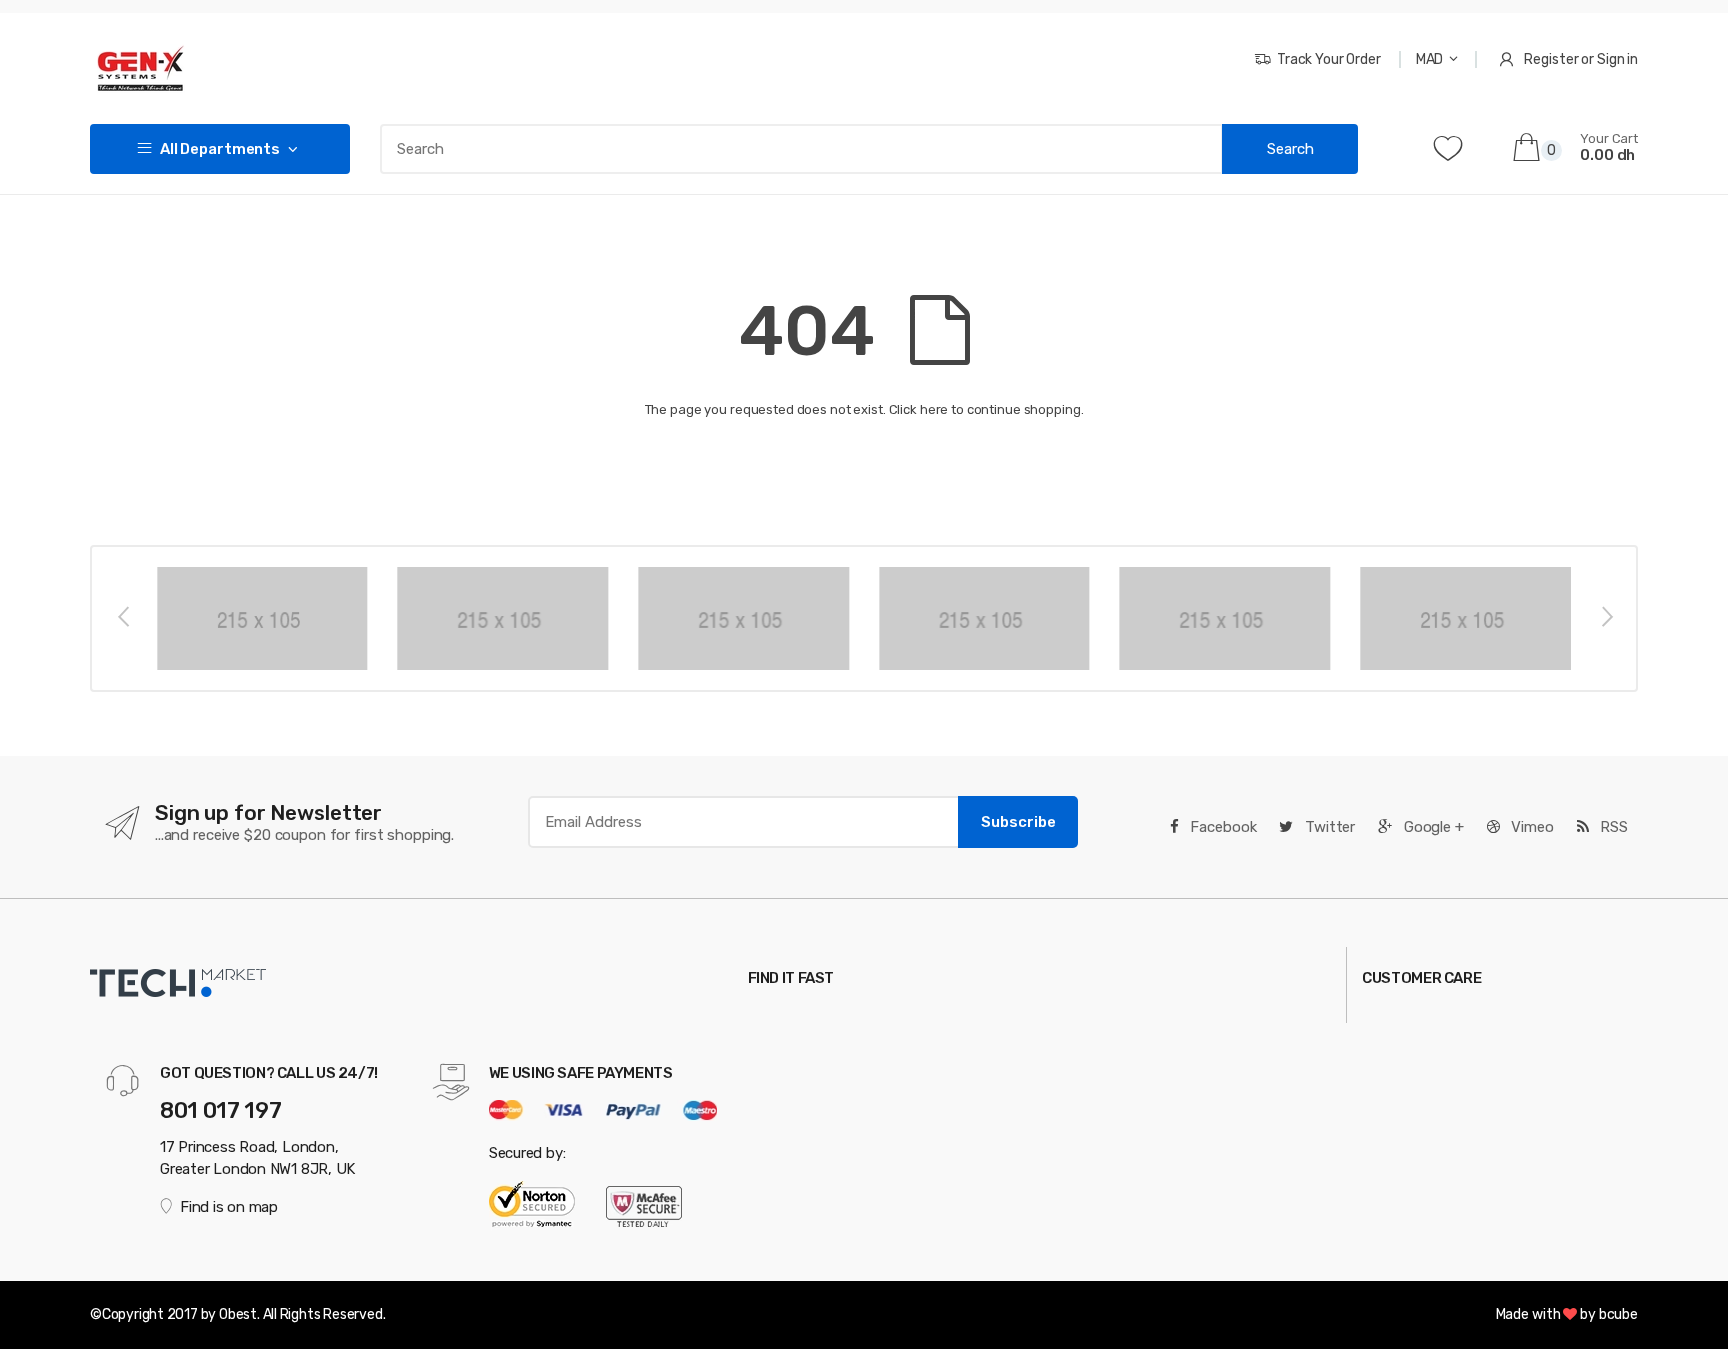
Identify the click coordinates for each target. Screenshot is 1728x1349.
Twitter (1328, 827)
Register (1551, 59)
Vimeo (1531, 827)
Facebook (1222, 827)
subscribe (1018, 822)
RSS (1611, 827)
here (934, 409)
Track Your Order (1329, 59)
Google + (1432, 827)
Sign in (1617, 59)
